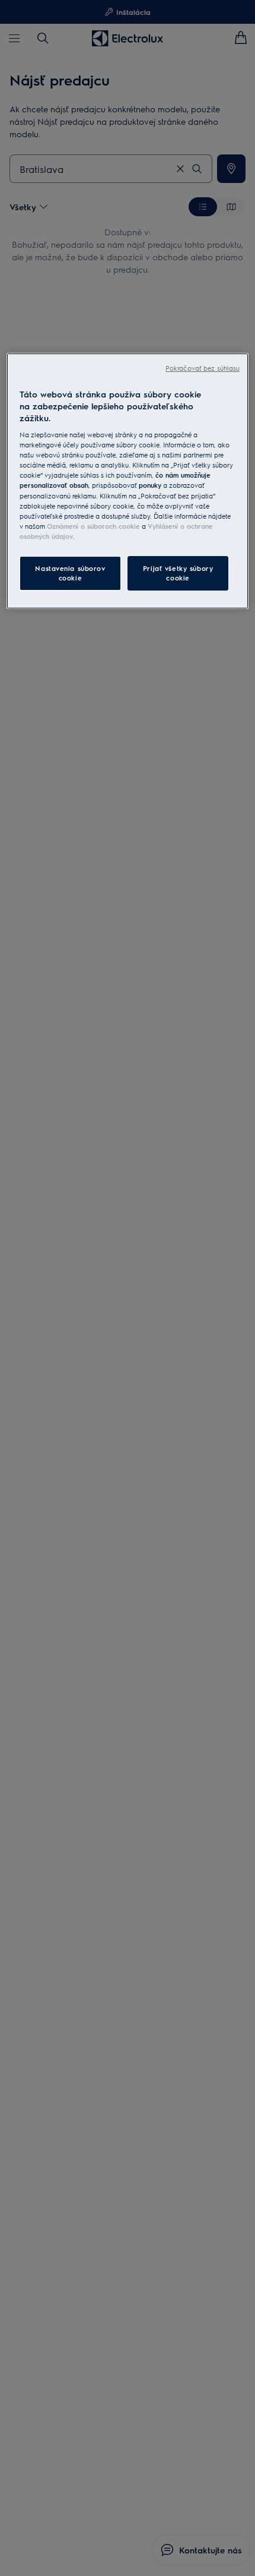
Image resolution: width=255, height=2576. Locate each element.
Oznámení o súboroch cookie (93, 526)
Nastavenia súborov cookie (70, 573)
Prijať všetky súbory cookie (178, 573)
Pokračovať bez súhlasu (203, 368)
